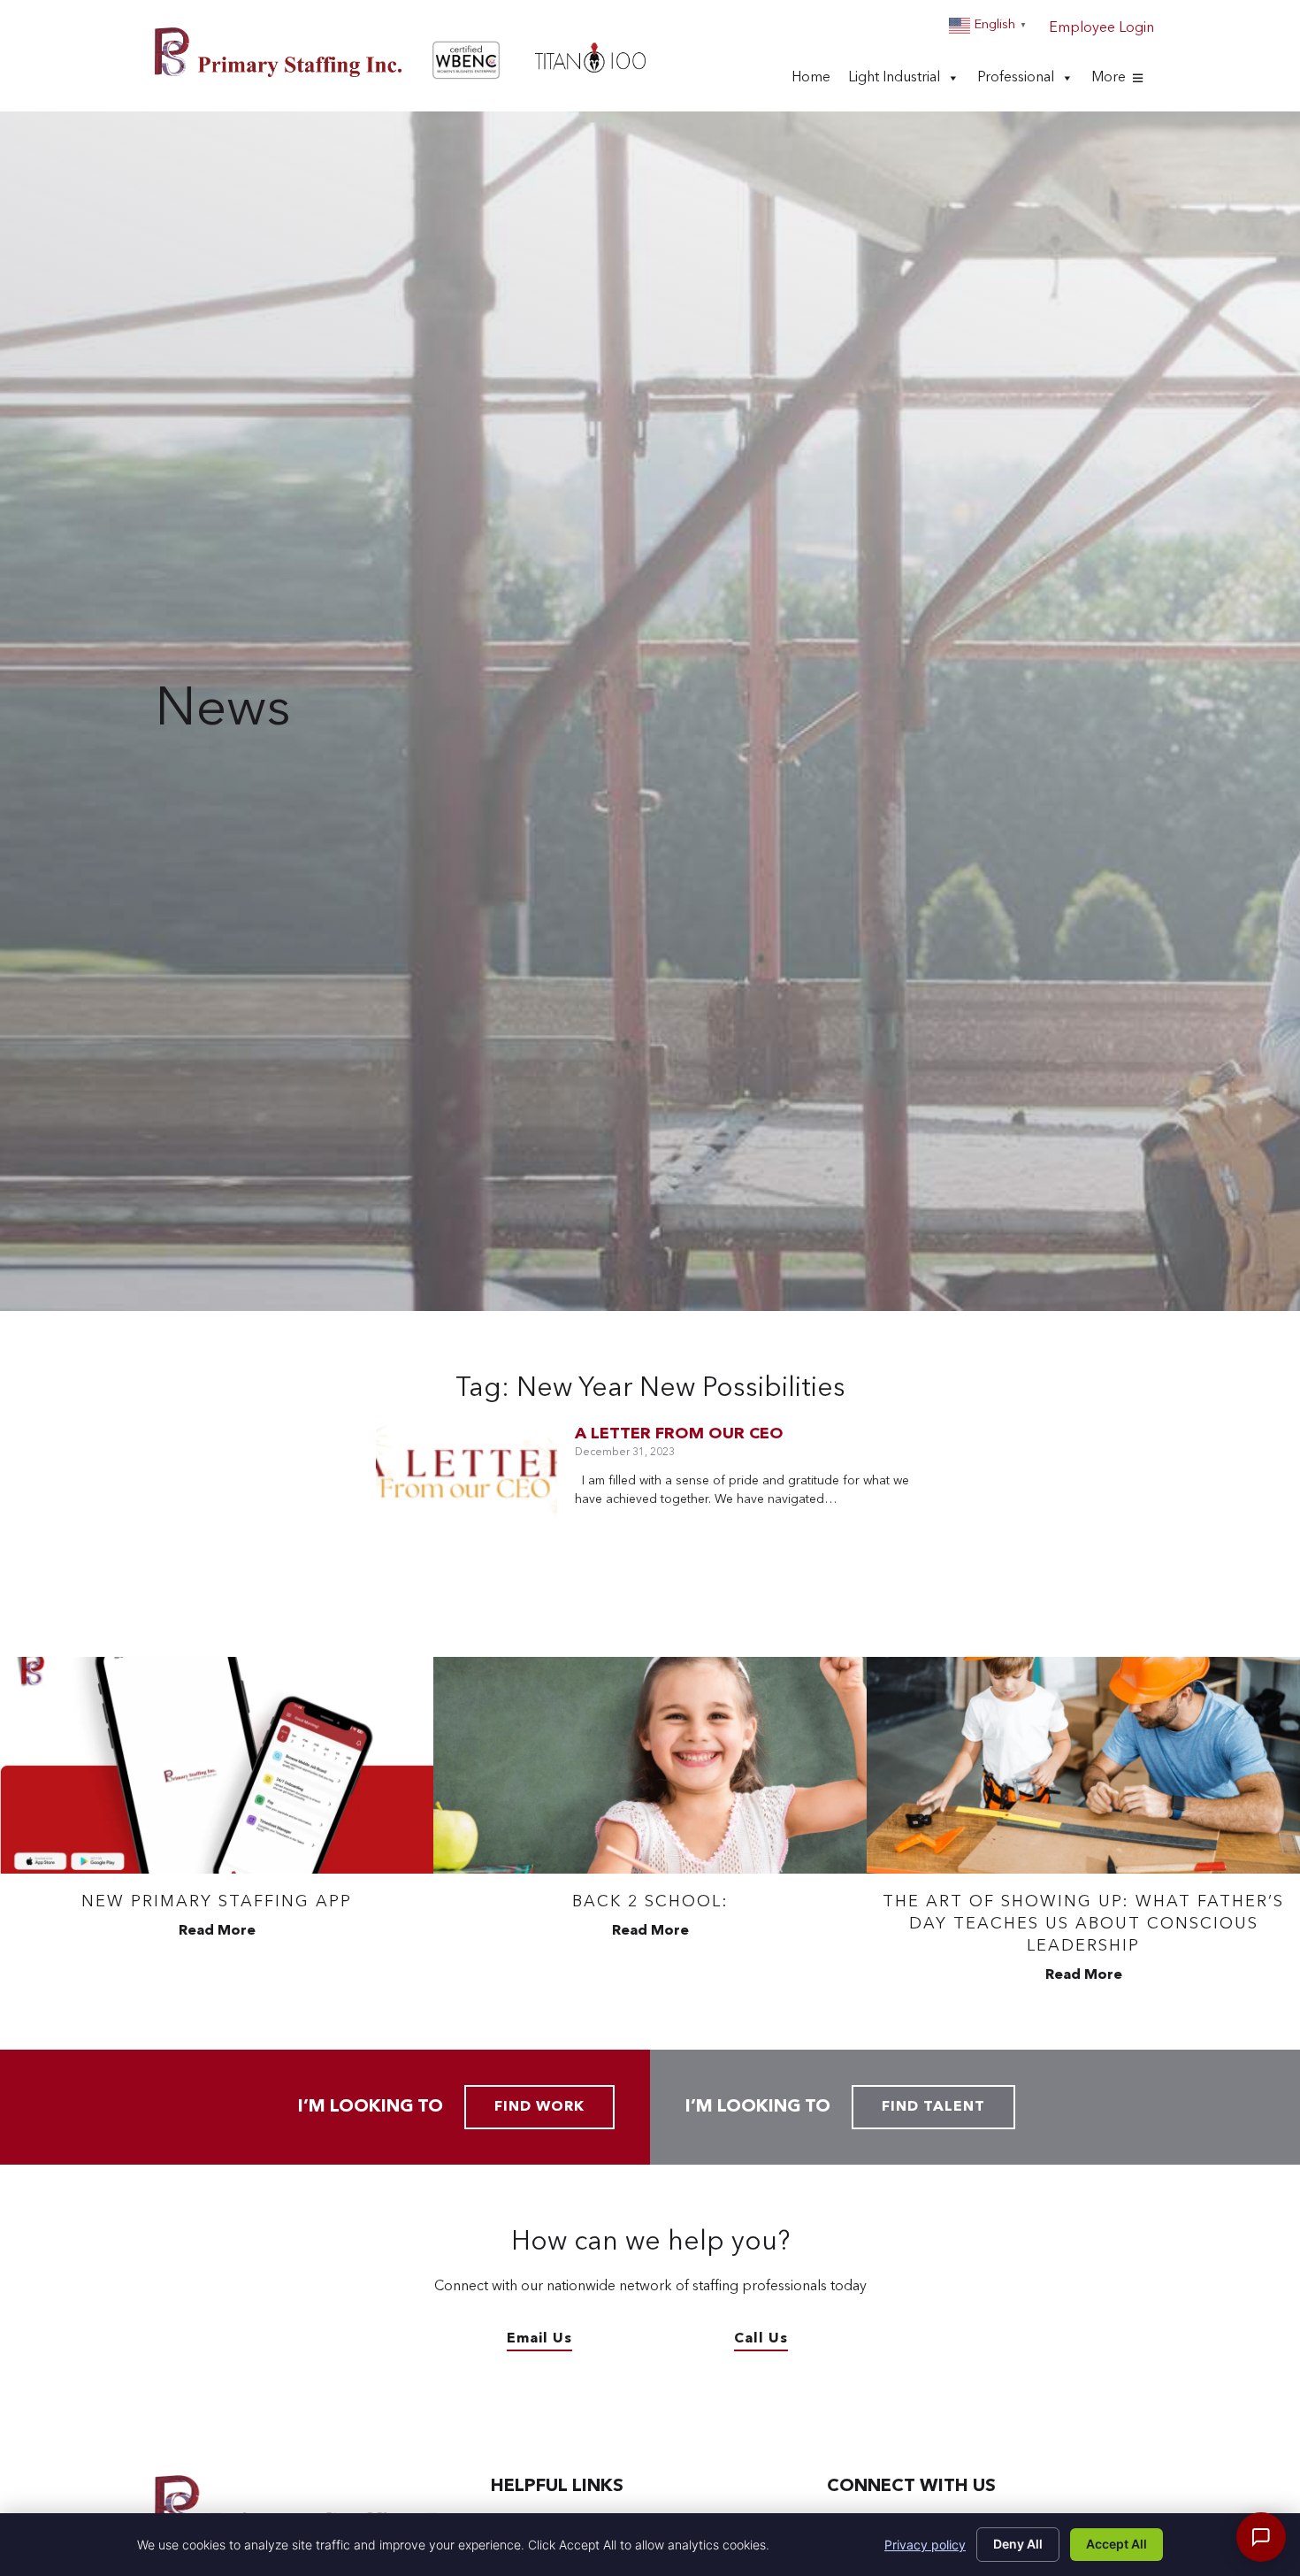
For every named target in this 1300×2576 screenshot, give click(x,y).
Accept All (1116, 2544)
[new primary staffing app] (217, 1765)
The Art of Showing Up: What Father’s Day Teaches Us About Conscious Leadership (1083, 1924)
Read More (217, 1931)
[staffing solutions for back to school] (650, 1765)
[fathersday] (1083, 1765)
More (1109, 83)
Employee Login (1101, 28)
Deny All (1018, 2544)
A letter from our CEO (679, 1434)
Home (811, 83)
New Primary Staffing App (217, 1902)
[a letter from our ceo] (466, 1482)
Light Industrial (894, 83)
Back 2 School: (650, 1902)
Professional (1016, 83)
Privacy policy (925, 2545)
